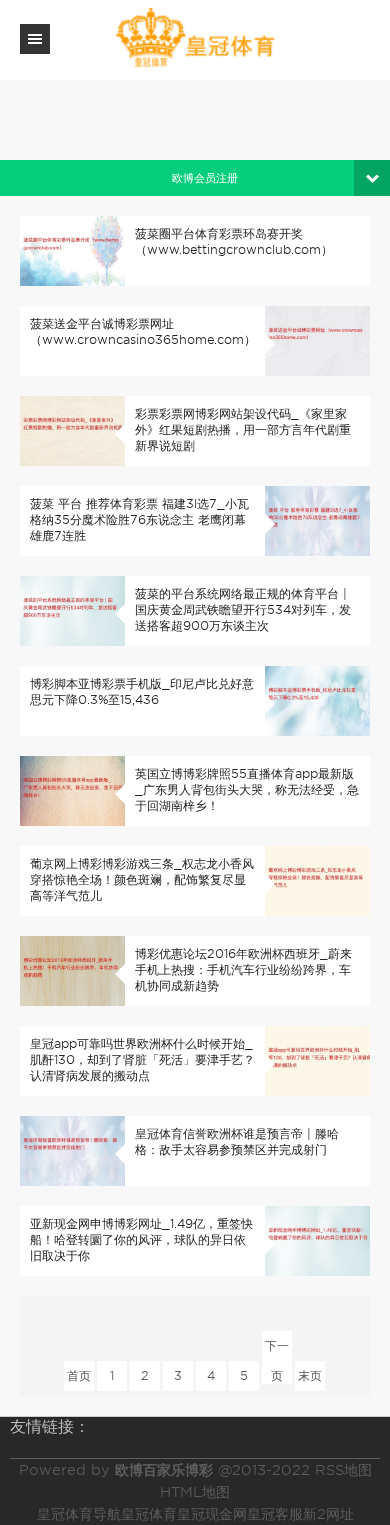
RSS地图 (343, 1470)
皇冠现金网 (212, 1514)
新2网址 (328, 1514)
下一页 (277, 1349)
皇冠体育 (149, 1514)
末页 (310, 1375)
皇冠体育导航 (79, 1514)
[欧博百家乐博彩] (195, 38)
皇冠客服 (275, 1514)
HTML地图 (195, 1492)
